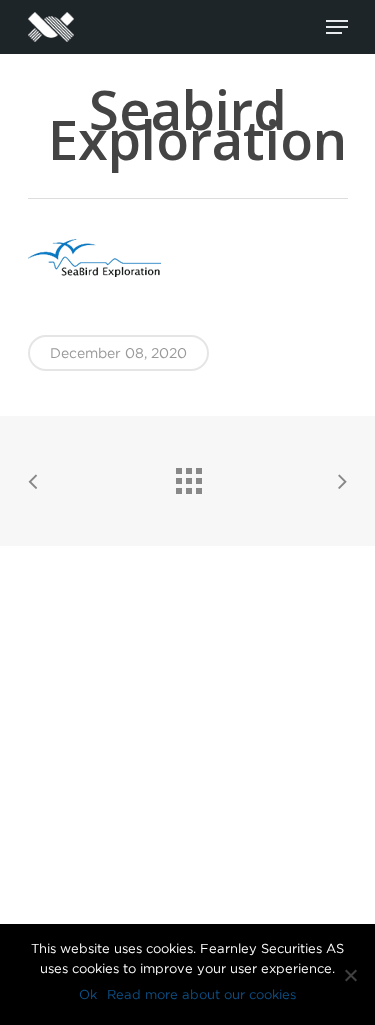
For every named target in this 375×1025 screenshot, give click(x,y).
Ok (88, 994)
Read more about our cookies (201, 994)
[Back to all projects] (188, 476)
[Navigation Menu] (337, 27)
